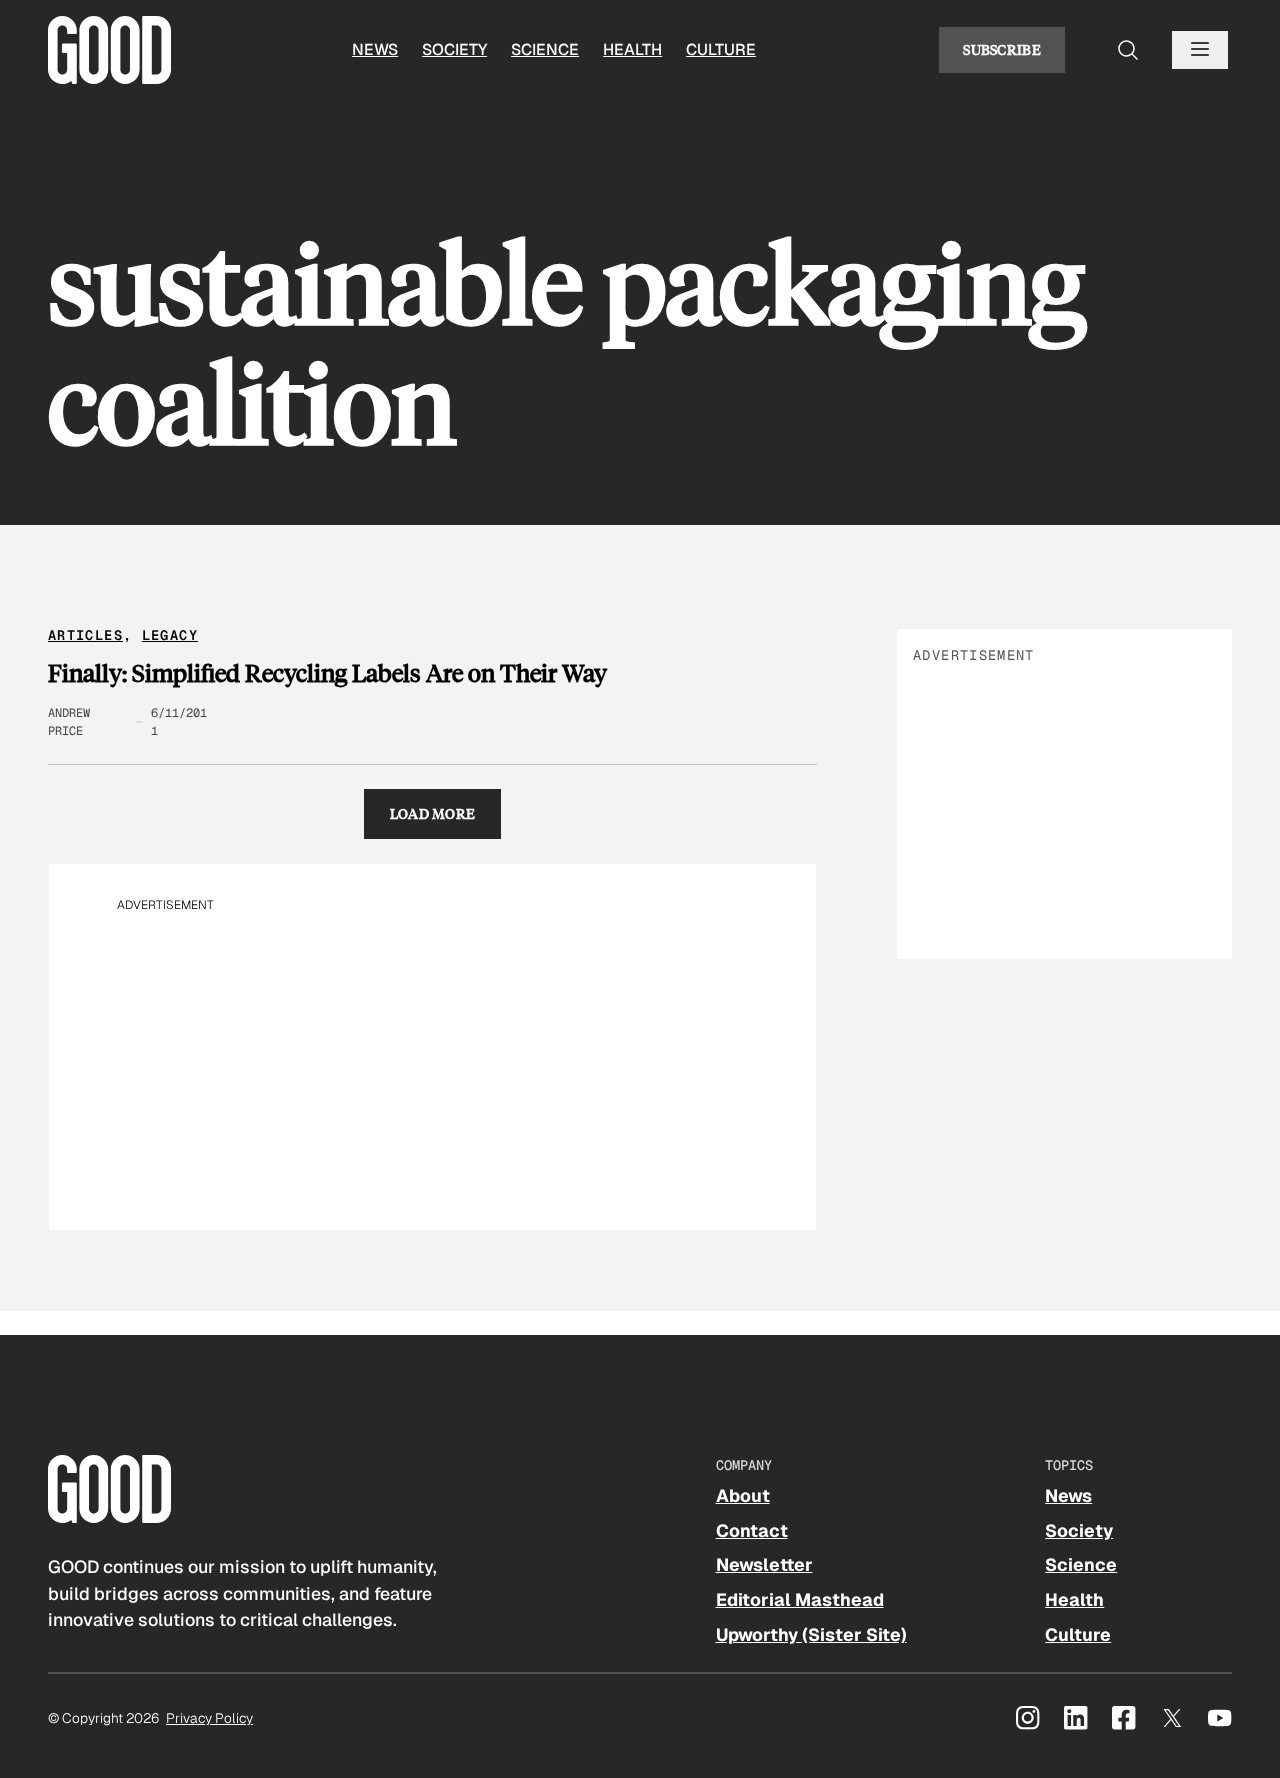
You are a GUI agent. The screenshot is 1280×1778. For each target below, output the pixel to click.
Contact (752, 1530)
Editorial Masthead (800, 1599)
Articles (85, 635)
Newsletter (764, 1564)
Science (545, 49)
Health (632, 49)
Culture (721, 49)
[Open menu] (1200, 50)
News (375, 49)
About (743, 1495)
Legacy (170, 635)
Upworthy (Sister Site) (811, 1634)
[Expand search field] (1128, 50)
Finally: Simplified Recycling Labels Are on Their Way (327, 673)
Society (454, 49)
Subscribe (1002, 49)
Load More (433, 813)
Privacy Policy (209, 1718)
